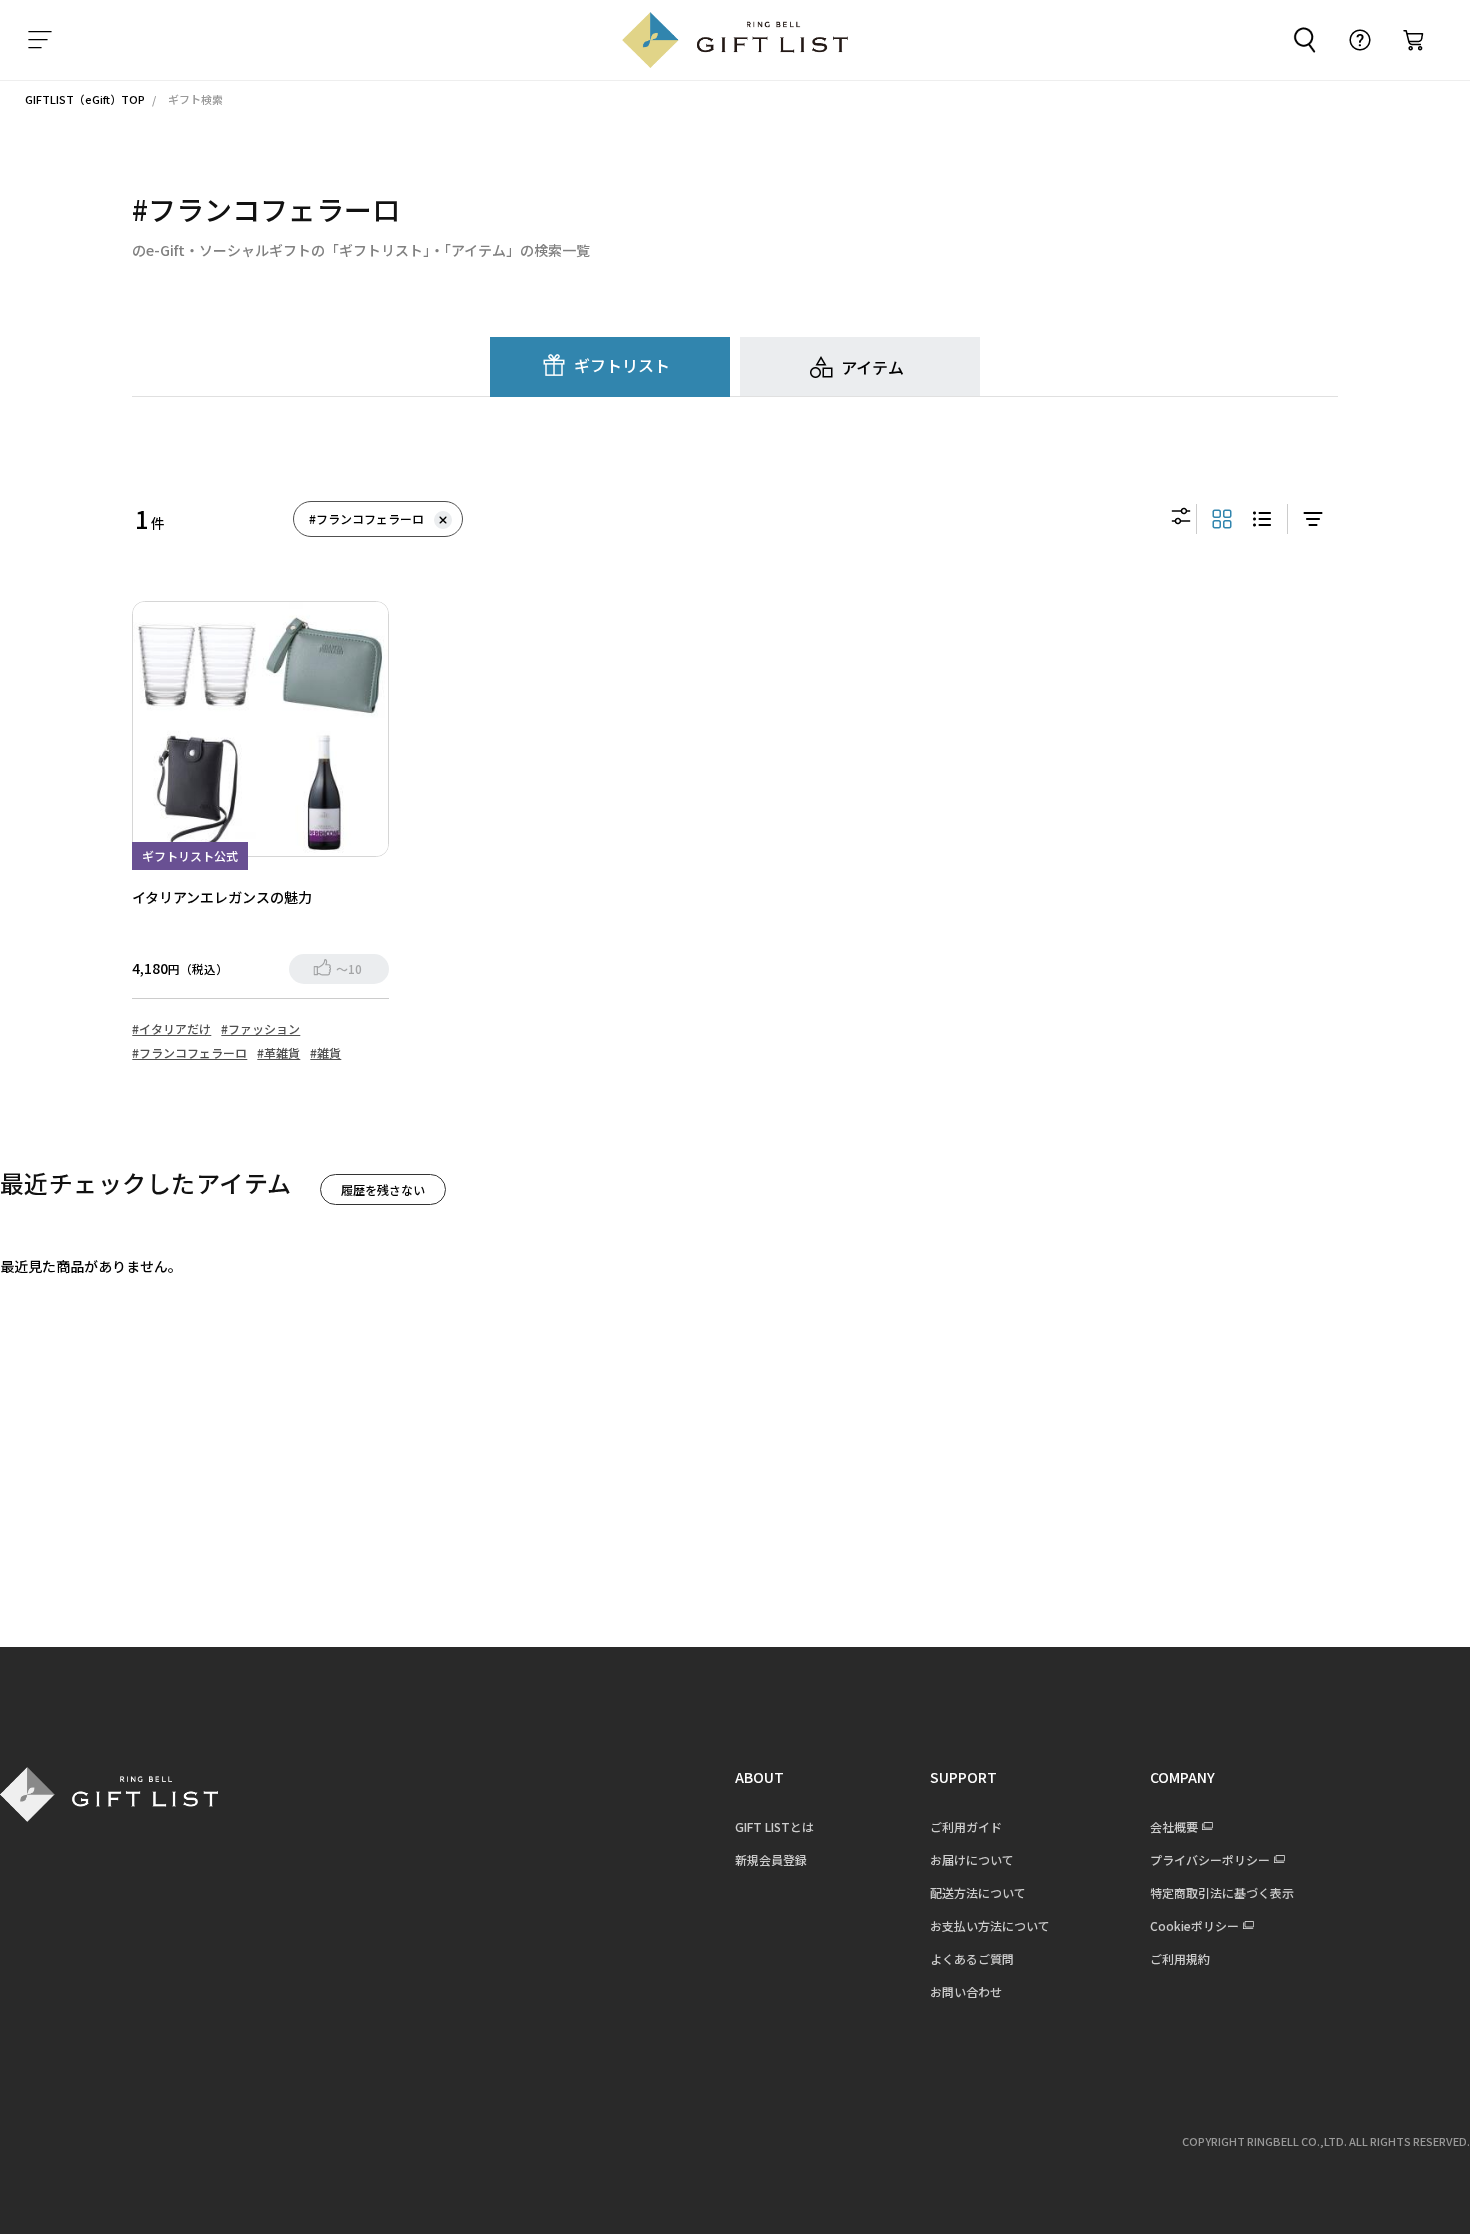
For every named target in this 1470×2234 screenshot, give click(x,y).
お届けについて (972, 1859)
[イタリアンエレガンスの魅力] (260, 729)
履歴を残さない (383, 1189)
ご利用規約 (1180, 1958)
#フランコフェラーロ (366, 518)
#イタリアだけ (171, 1028)
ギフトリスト (622, 365)
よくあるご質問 (972, 1958)
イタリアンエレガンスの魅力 (222, 897)
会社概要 (1174, 1826)
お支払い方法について (990, 1925)
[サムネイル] (1222, 519)
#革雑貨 (278, 1052)
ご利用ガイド (966, 1826)
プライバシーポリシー (1210, 1859)
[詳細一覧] (1262, 519)
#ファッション (260, 1028)
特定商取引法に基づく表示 (1222, 1892)
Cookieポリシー (1194, 1925)
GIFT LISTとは (774, 1826)
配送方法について (978, 1892)
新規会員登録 (771, 1859)
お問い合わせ (966, 1991)
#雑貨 (325, 1052)
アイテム (872, 367)
